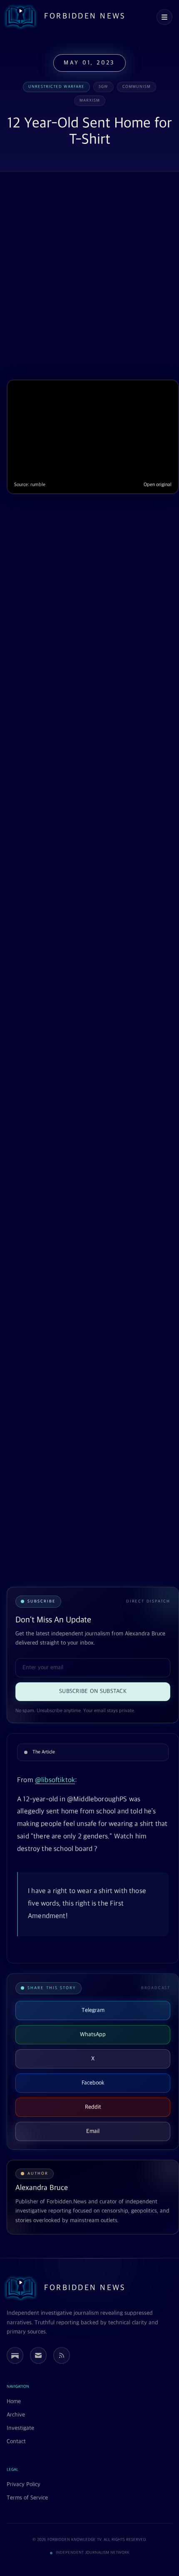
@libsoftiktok (55, 1780)
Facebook (93, 2083)
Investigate (20, 2428)
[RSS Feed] (62, 2355)
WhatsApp (93, 2034)
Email (93, 2131)
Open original (158, 485)
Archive (16, 2415)
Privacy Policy (24, 2484)
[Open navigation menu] (164, 17)
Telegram (93, 2010)
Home (14, 2401)
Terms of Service (27, 2498)
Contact (16, 2442)
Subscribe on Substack (93, 1691)
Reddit (93, 2107)
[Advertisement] (89, 276)
